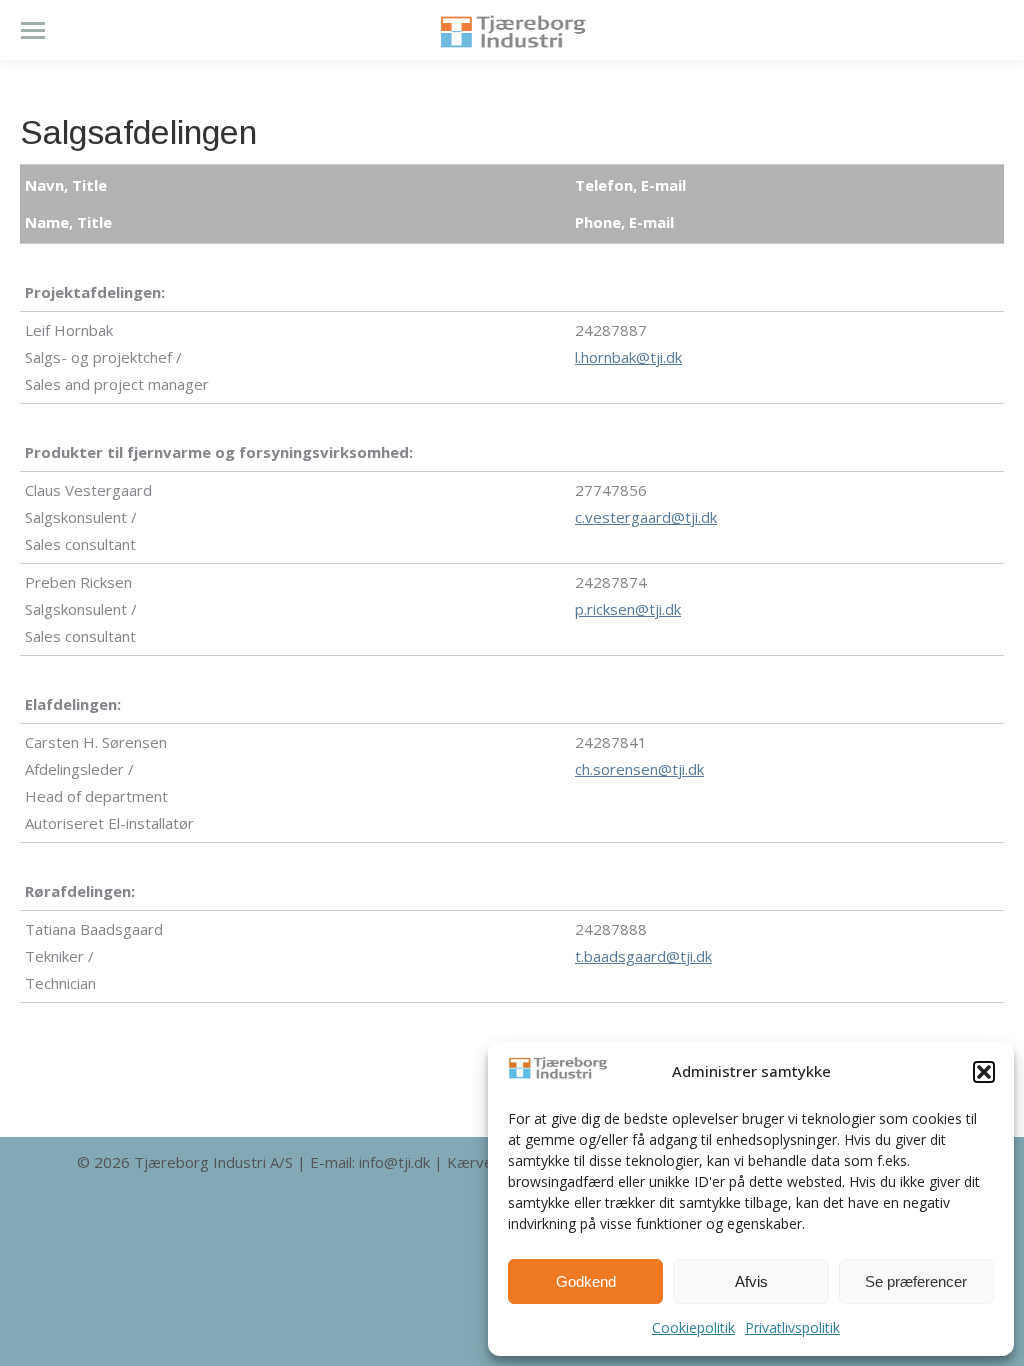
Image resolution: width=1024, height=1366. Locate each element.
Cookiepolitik (693, 1327)
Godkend (586, 1281)
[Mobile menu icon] (33, 30)
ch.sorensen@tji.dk (639, 769)
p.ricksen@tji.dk (628, 609)
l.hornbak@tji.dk (628, 357)
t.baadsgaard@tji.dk (643, 956)
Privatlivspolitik (792, 1327)
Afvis (751, 1281)
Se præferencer (916, 1281)
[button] (984, 1072)
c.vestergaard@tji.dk (646, 517)
